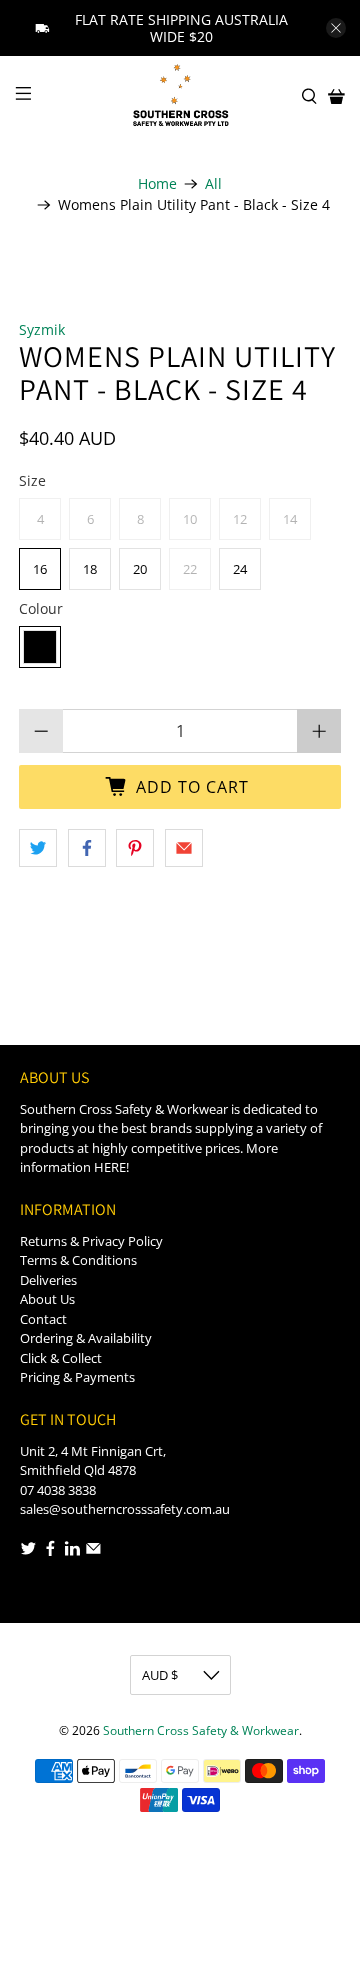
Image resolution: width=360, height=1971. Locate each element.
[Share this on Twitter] (38, 848)
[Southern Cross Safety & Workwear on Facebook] (50, 1551)
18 (90, 569)
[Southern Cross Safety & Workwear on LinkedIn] (72, 1551)
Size (32, 480)
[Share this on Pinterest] (135, 848)
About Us (47, 1299)
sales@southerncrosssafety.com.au (125, 1509)
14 (290, 519)
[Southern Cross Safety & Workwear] (180, 96)
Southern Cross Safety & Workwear (201, 1730)
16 (40, 569)
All (213, 184)
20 (140, 569)
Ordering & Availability (86, 1338)
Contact (43, 1319)
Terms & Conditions (78, 1260)
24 (240, 569)
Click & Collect (61, 1358)
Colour (41, 608)
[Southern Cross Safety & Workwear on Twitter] (28, 1551)
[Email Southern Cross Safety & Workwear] (93, 1551)
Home (157, 184)
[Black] (40, 647)
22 (190, 569)
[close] (336, 28)
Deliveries (48, 1280)
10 (190, 519)
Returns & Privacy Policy (91, 1241)
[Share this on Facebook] (87, 848)
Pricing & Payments (77, 1377)
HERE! (111, 1167)
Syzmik (42, 329)
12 (240, 519)
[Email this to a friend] (184, 848)
